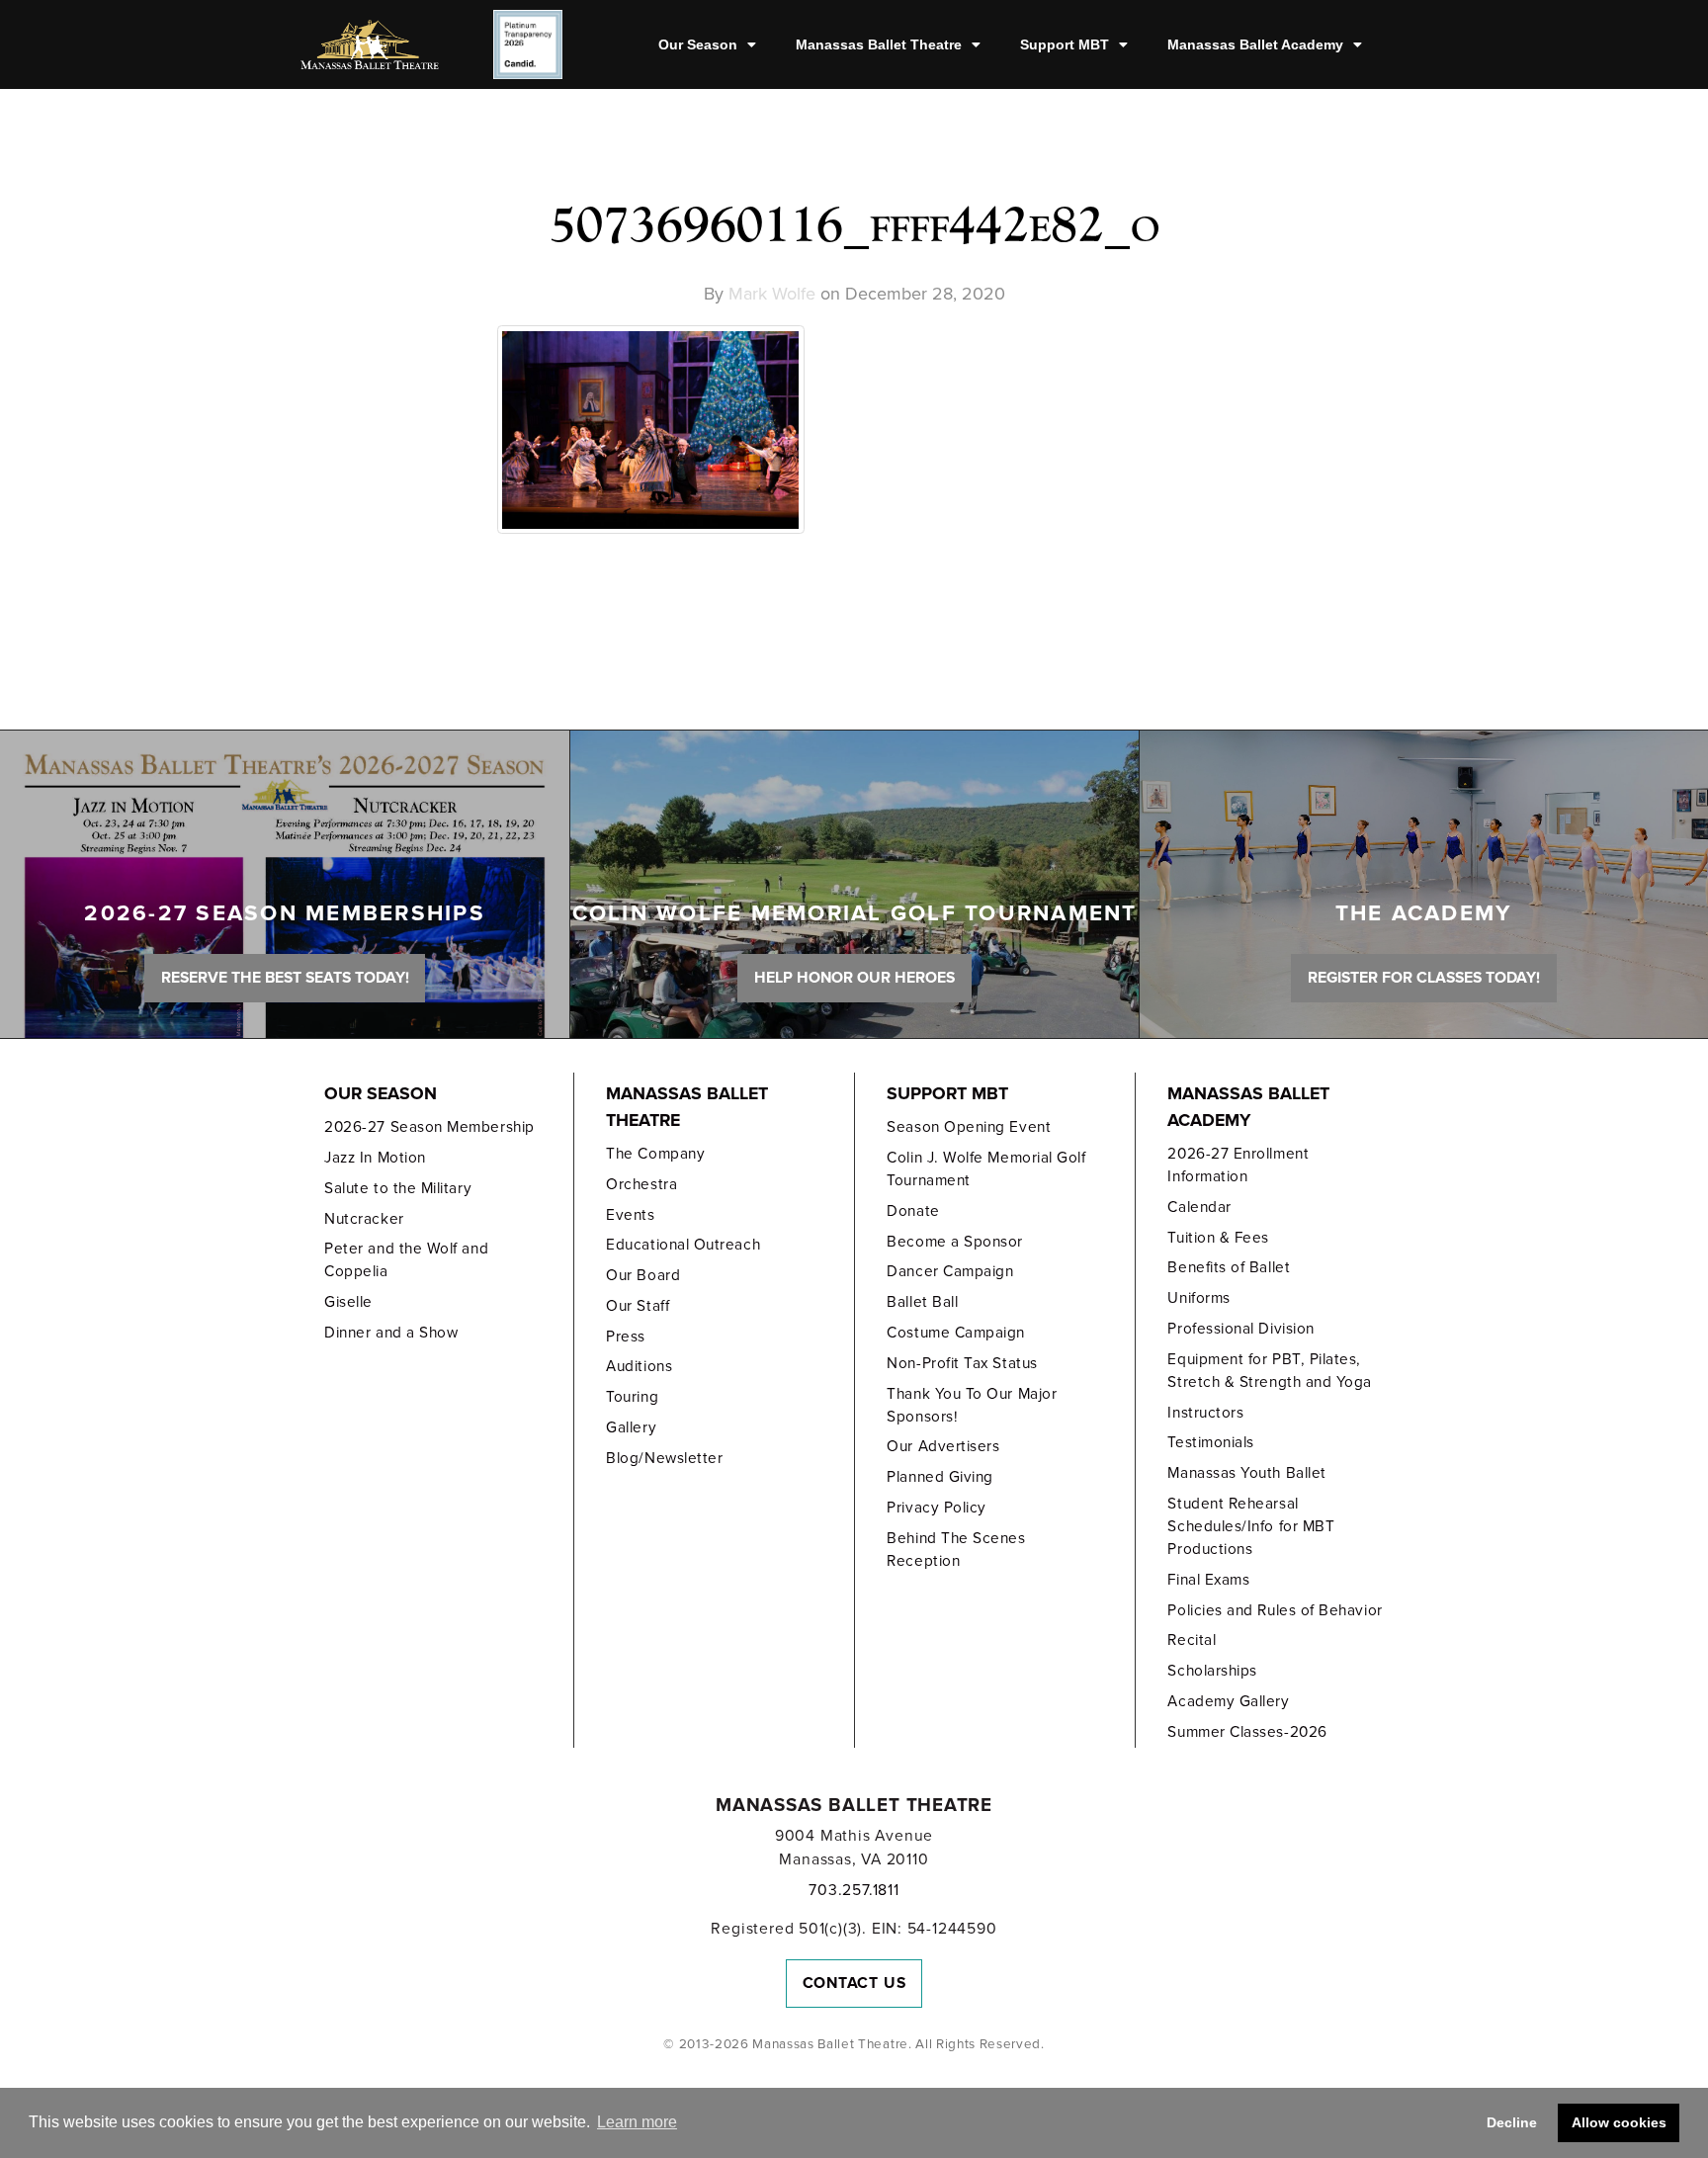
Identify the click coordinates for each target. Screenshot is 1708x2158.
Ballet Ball (922, 1302)
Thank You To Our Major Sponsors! (972, 1405)
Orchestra (641, 1184)
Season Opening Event (969, 1127)
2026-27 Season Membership (429, 1127)
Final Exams (1208, 1580)
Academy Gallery (1228, 1701)
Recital (1192, 1640)
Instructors (1205, 1413)
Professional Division (1240, 1329)
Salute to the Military (398, 1188)
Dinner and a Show (391, 1333)
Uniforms (1198, 1298)
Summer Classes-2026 (1247, 1732)
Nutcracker (364, 1219)
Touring (632, 1397)
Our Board (643, 1275)
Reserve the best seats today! (285, 978)
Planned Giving (940, 1477)
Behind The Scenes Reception (956, 1550)
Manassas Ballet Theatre (879, 44)
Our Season (698, 44)
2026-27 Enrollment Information (1238, 1165)
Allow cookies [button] (1619, 2122)
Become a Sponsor (955, 1242)
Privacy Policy (937, 1508)
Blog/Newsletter (664, 1458)
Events (630, 1215)
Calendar (1199, 1207)
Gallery (631, 1427)
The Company (655, 1154)
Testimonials (1210, 1442)
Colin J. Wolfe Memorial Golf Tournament (986, 1169)
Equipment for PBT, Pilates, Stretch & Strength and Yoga (1270, 1371)
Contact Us (854, 1983)
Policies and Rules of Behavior (1275, 1610)
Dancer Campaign (950, 1271)
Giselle (348, 1302)
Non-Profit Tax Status (962, 1363)
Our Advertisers (943, 1446)
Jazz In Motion (375, 1158)
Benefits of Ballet (1229, 1267)
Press (626, 1337)
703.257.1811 (854, 1890)
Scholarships (1212, 1671)
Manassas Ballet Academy (1255, 44)
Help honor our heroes (854, 978)
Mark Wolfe (772, 294)
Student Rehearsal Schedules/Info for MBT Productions (1251, 1526)
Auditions (639, 1366)
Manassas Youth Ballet (1246, 1473)
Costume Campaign (956, 1333)
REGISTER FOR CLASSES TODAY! (1424, 978)
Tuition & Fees (1218, 1238)
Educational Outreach (683, 1245)
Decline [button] (1512, 2122)
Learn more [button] (637, 2122)
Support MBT (1065, 44)
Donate (913, 1211)
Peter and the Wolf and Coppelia (406, 1260)
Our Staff (638, 1306)
